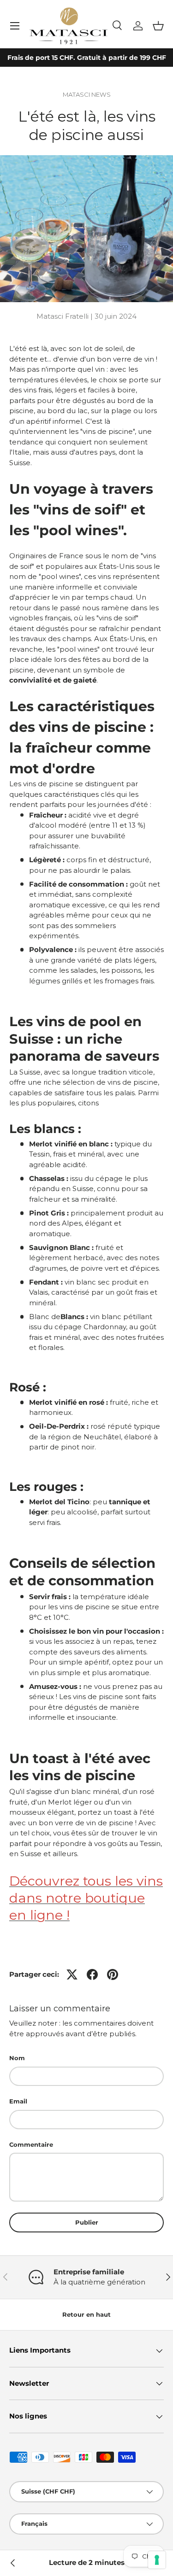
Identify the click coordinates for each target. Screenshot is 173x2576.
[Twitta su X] (72, 1974)
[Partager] (92, 1974)
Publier (87, 2222)
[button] (158, 26)
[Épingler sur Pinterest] (113, 1974)
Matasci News (87, 94)
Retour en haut (86, 2314)
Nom (17, 2058)
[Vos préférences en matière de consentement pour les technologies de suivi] (157, 2560)
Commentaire (31, 2144)
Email (18, 2101)
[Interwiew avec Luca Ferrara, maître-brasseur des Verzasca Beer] (13, 2563)
